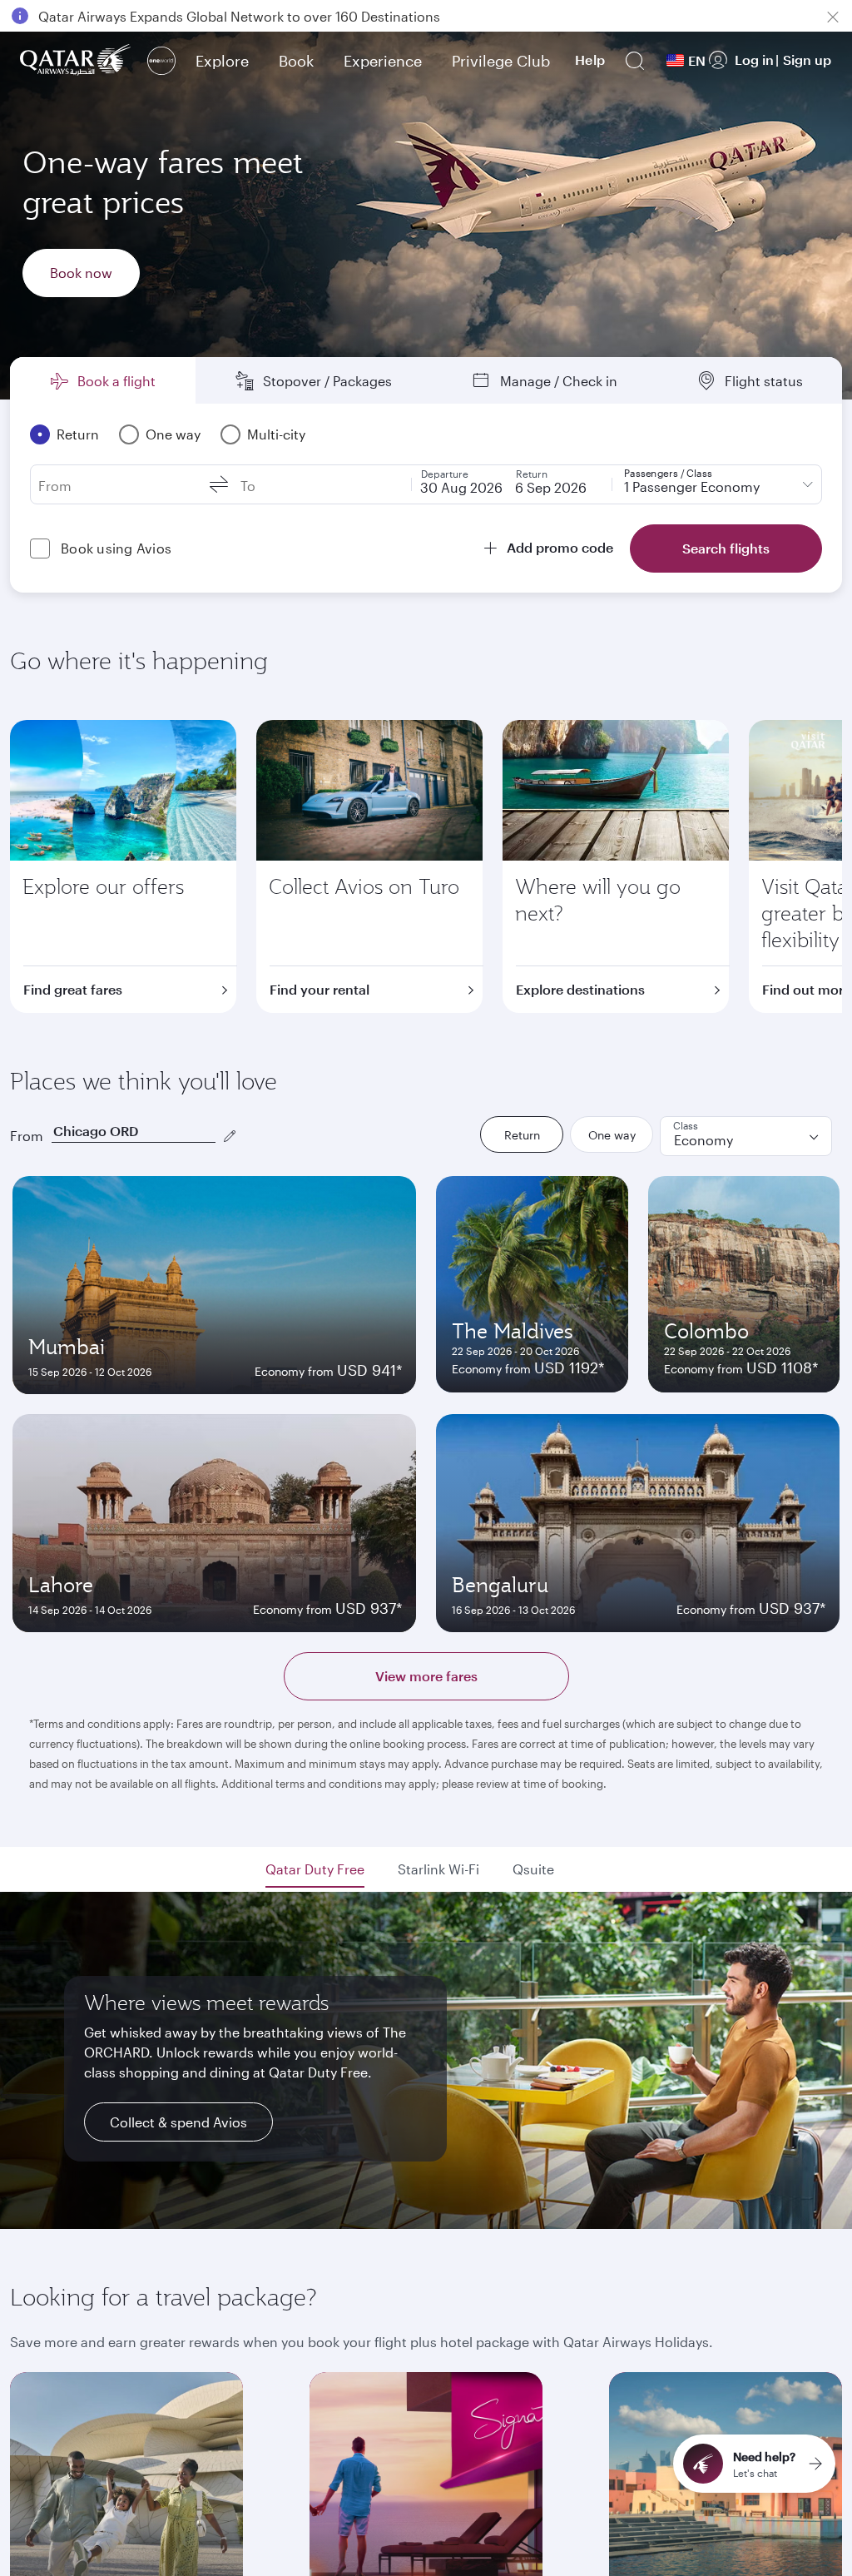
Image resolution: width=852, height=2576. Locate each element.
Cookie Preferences (646, 2521)
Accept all (787, 2521)
